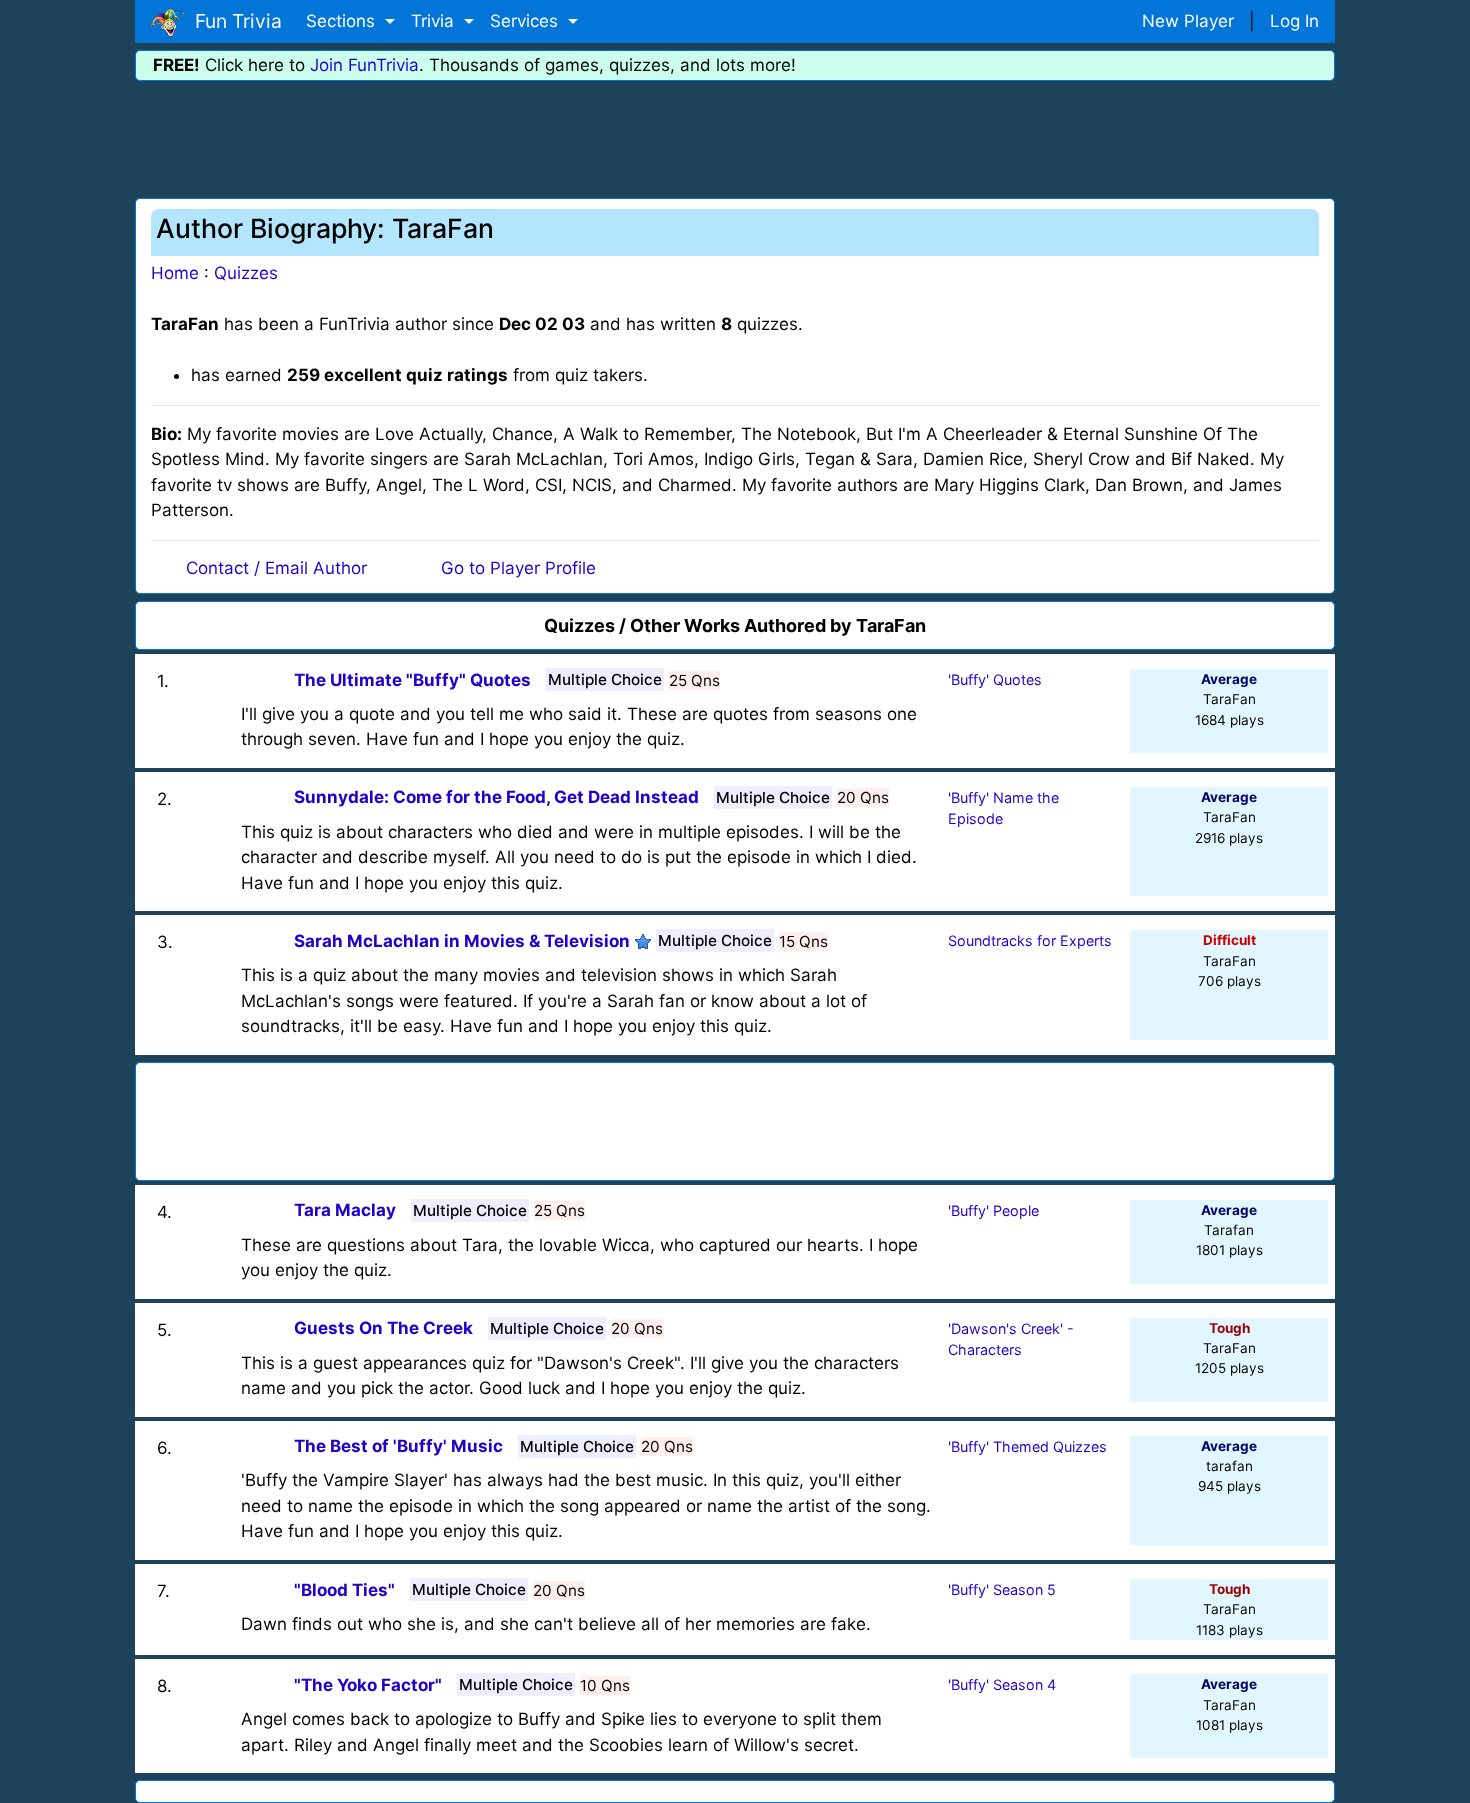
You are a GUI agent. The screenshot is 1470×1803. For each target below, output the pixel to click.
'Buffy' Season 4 (1002, 1684)
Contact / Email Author (276, 568)
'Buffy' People (993, 1210)
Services (526, 21)
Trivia (435, 21)
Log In (1294, 21)
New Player (1188, 21)
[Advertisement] (735, 136)
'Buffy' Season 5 (1002, 1589)
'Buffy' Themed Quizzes (1027, 1446)
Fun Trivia (233, 21)
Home (175, 273)
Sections (343, 21)
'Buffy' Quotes (995, 679)
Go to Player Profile (518, 568)
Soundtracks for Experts (1030, 940)
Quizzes (246, 273)
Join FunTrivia (364, 65)
